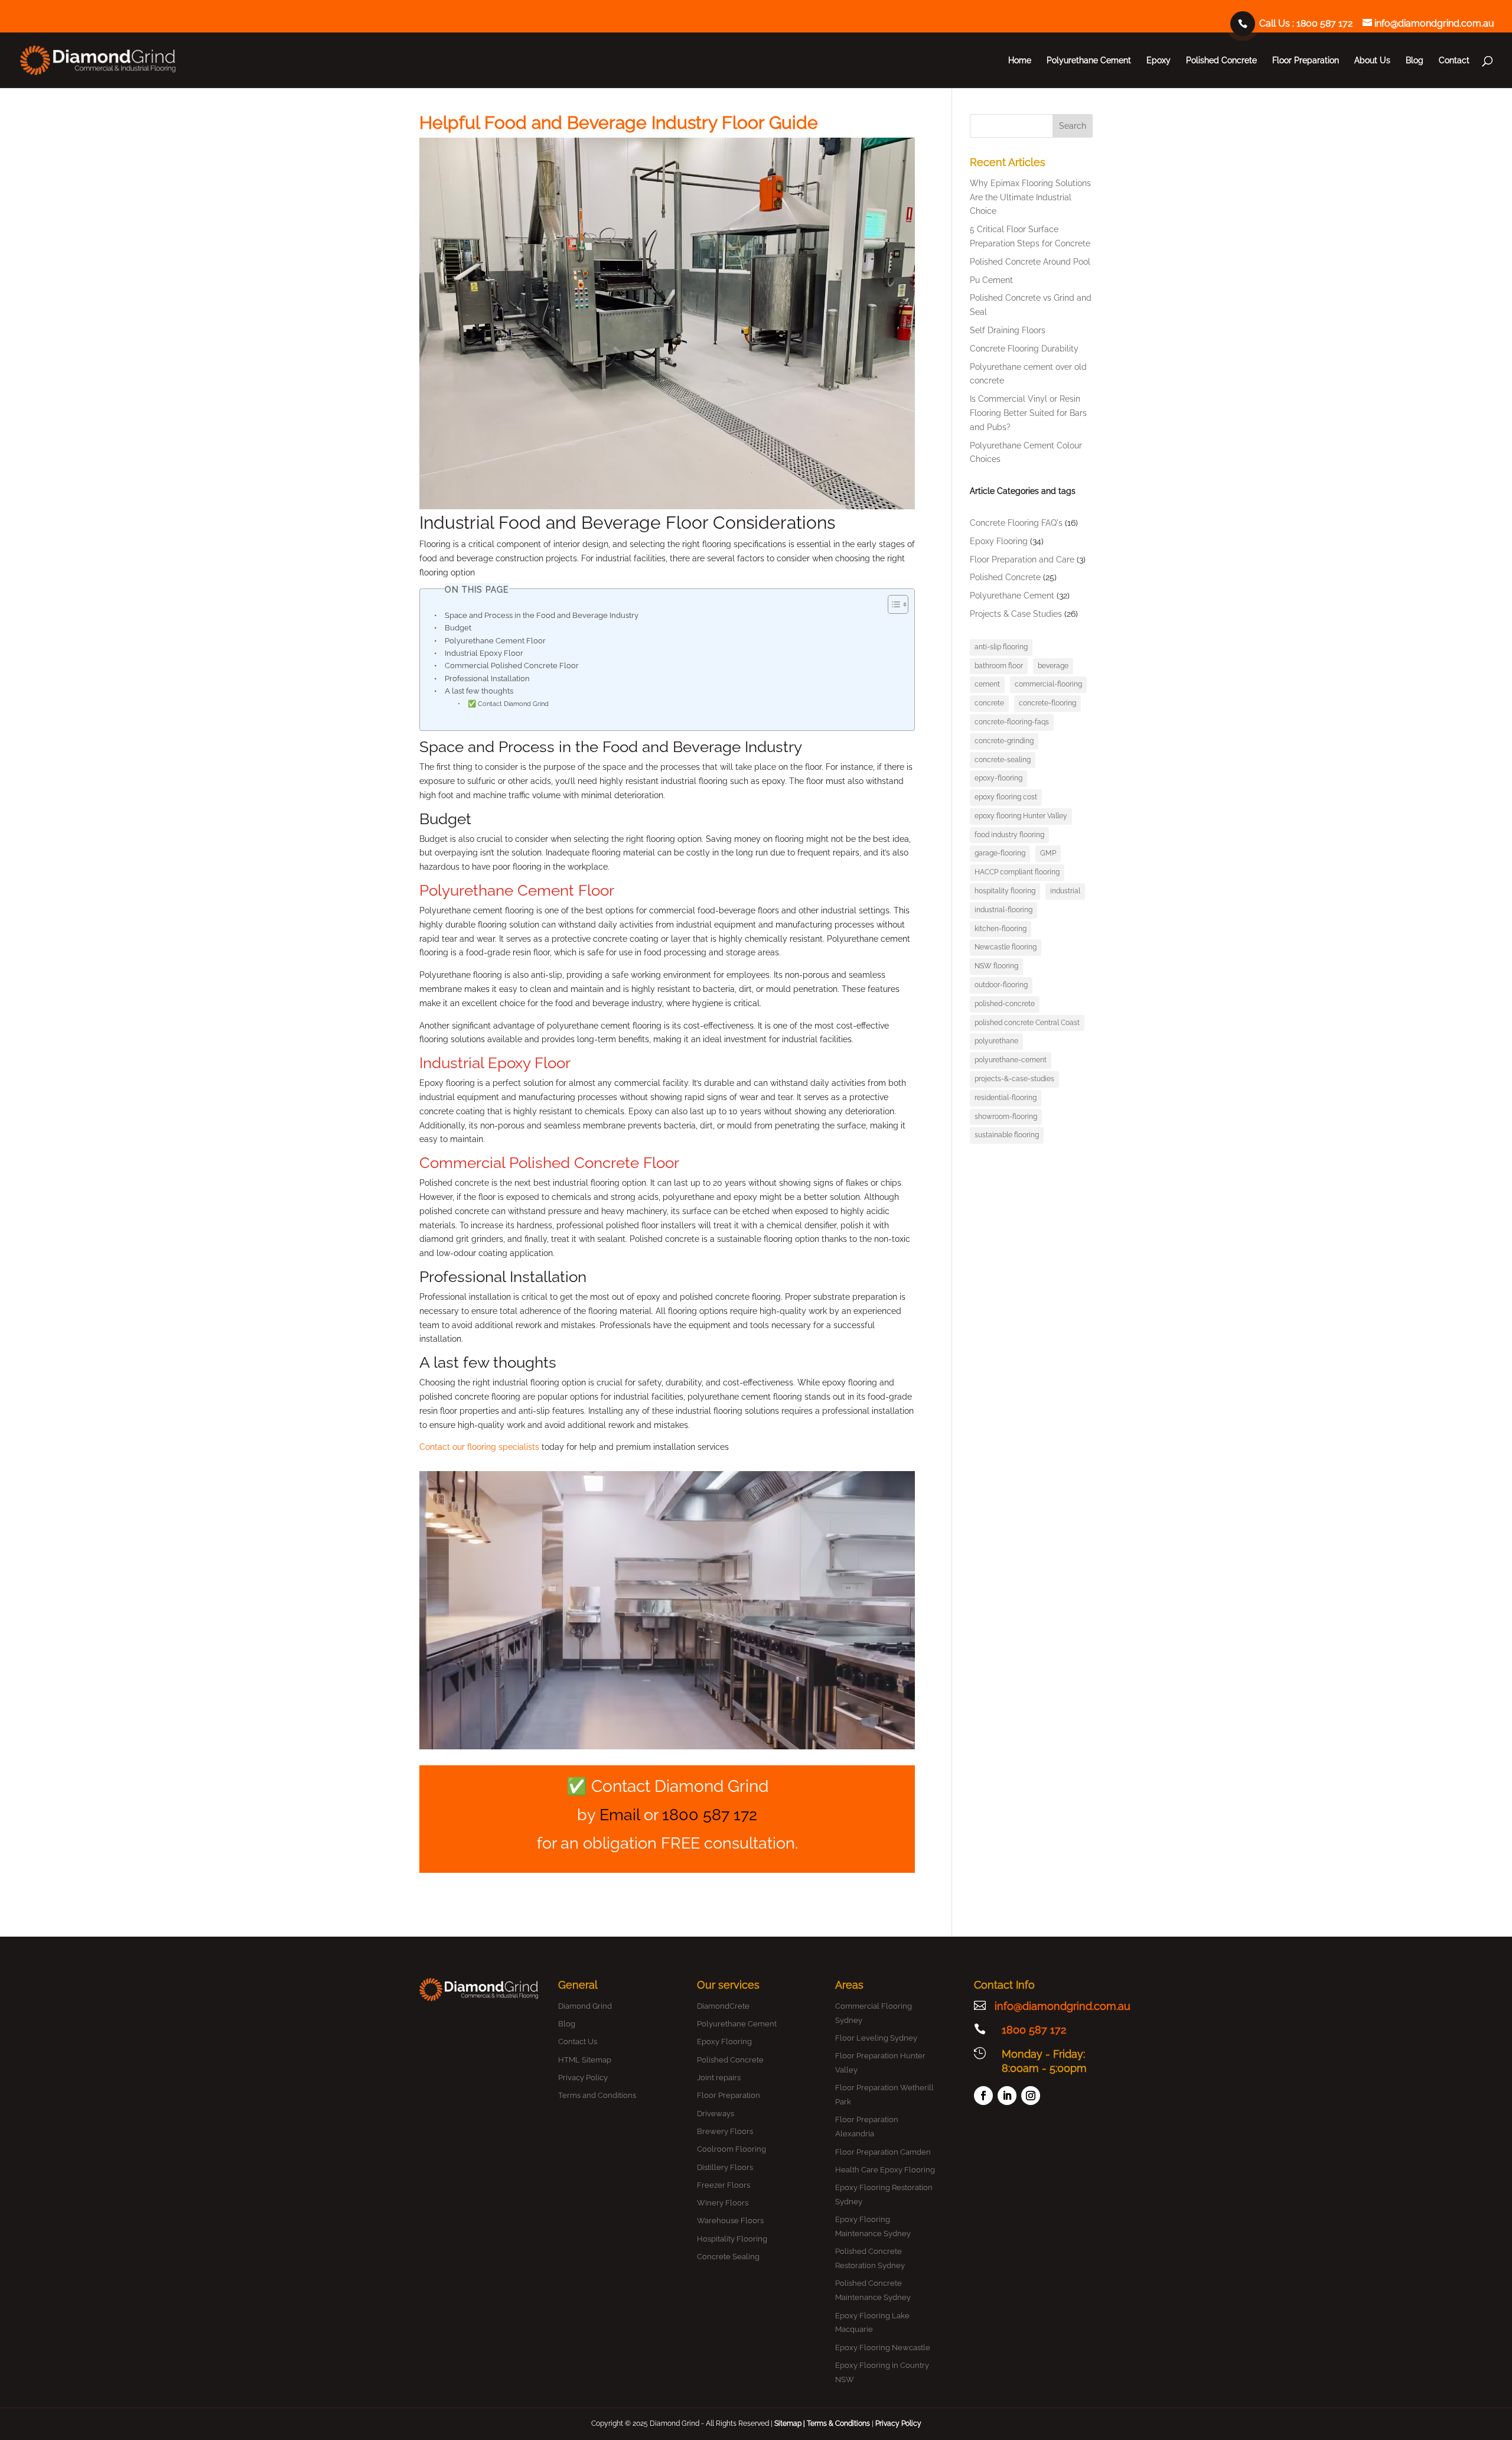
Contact (1454, 61)
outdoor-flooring (1001, 985)
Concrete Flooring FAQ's (1016, 523)
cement (987, 684)
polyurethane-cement (1011, 1060)
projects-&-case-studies (1014, 1079)
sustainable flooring (1007, 1135)
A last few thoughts (479, 691)
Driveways (716, 2114)
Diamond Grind (585, 2006)
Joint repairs (719, 2078)
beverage (1053, 666)
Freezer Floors (724, 2185)
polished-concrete (1005, 1004)
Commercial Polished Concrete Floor (512, 666)
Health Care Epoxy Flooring (885, 2170)
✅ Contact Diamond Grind (508, 704)
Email (620, 1815)
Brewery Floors (725, 2131)
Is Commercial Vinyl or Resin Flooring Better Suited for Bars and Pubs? (1028, 413)
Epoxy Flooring (999, 541)
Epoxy (1159, 61)
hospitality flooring (1005, 891)
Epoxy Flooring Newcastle (883, 2348)
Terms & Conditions (838, 2423)
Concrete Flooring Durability (1024, 349)
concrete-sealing (1003, 760)
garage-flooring (1000, 853)
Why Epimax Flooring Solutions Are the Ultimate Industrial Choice (1030, 197)
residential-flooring (1006, 1098)
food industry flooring (1009, 835)
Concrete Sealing (728, 2257)
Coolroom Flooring (731, 2149)
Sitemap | (791, 2423)
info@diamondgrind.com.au (1063, 2006)
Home (1020, 61)
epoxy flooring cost (1006, 797)
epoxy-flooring (998, 778)
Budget (458, 628)
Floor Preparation (1306, 61)
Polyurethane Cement (1089, 61)
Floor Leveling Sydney (876, 2038)
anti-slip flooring (1001, 647)
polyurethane (996, 1041)
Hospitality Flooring (732, 2239)
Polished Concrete (1221, 61)
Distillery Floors (725, 2167)
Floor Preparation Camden (883, 2152)
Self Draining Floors (1008, 330)
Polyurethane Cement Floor (495, 641)
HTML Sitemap (585, 2060)
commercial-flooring (1048, 684)
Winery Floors (723, 2203)
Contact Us (578, 2042)
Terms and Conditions (597, 2095)
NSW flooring (996, 966)
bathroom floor (999, 666)
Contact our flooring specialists (479, 1447)
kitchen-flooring (1001, 929)
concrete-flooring (1047, 703)
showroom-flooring (1006, 1117)
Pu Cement (991, 280)
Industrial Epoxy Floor (484, 653)
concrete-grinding (1004, 741)
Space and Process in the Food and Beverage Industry (542, 615)
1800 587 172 (1324, 23)
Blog (1415, 61)
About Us (1372, 61)
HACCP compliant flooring (1017, 872)
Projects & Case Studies (1016, 614)
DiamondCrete (723, 2006)
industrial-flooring (1003, 910)
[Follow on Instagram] (1031, 2096)
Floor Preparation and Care (1022, 559)
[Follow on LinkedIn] (1007, 2096)
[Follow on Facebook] (983, 2096)
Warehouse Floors (730, 2221)
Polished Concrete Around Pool (1030, 262)
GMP (1048, 853)
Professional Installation (487, 679)
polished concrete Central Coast (1027, 1023)
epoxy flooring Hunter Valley (1021, 816)
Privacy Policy (583, 2078)
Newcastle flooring (1006, 947)
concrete (989, 703)
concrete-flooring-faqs (1012, 722)
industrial (1065, 891)
